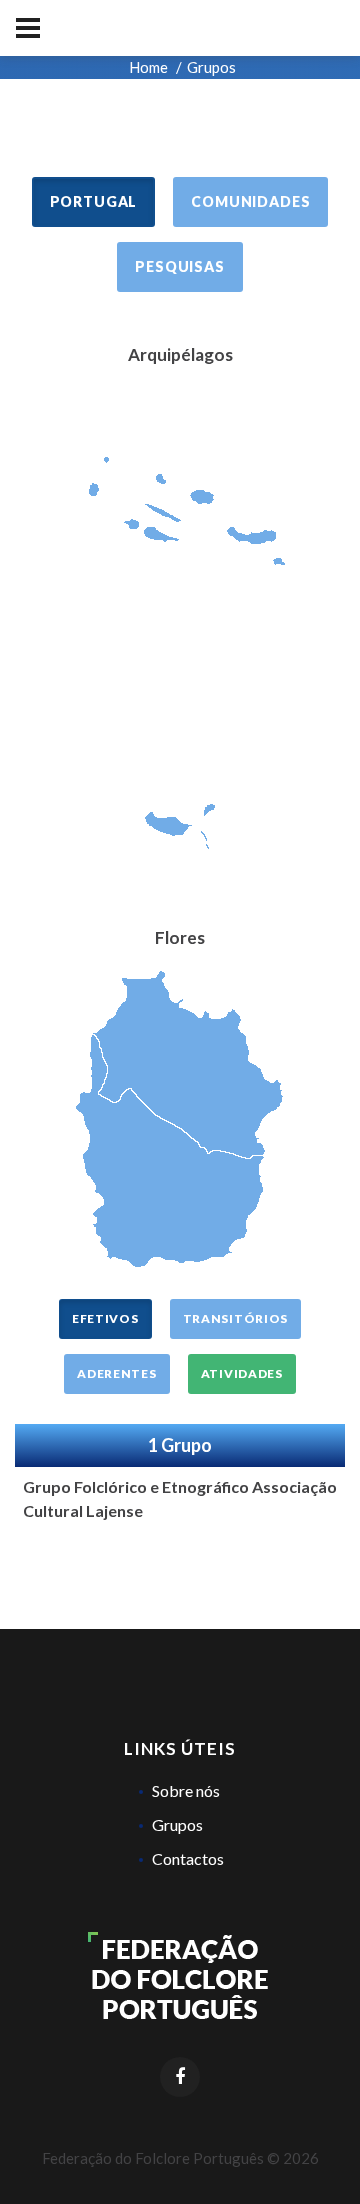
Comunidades (250, 201)
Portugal (94, 201)
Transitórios (236, 1318)
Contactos (188, 1858)
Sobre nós (186, 1790)
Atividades (242, 1373)
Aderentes (116, 1373)
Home (148, 67)
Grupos (177, 1824)
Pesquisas (180, 266)
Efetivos (105, 1318)
